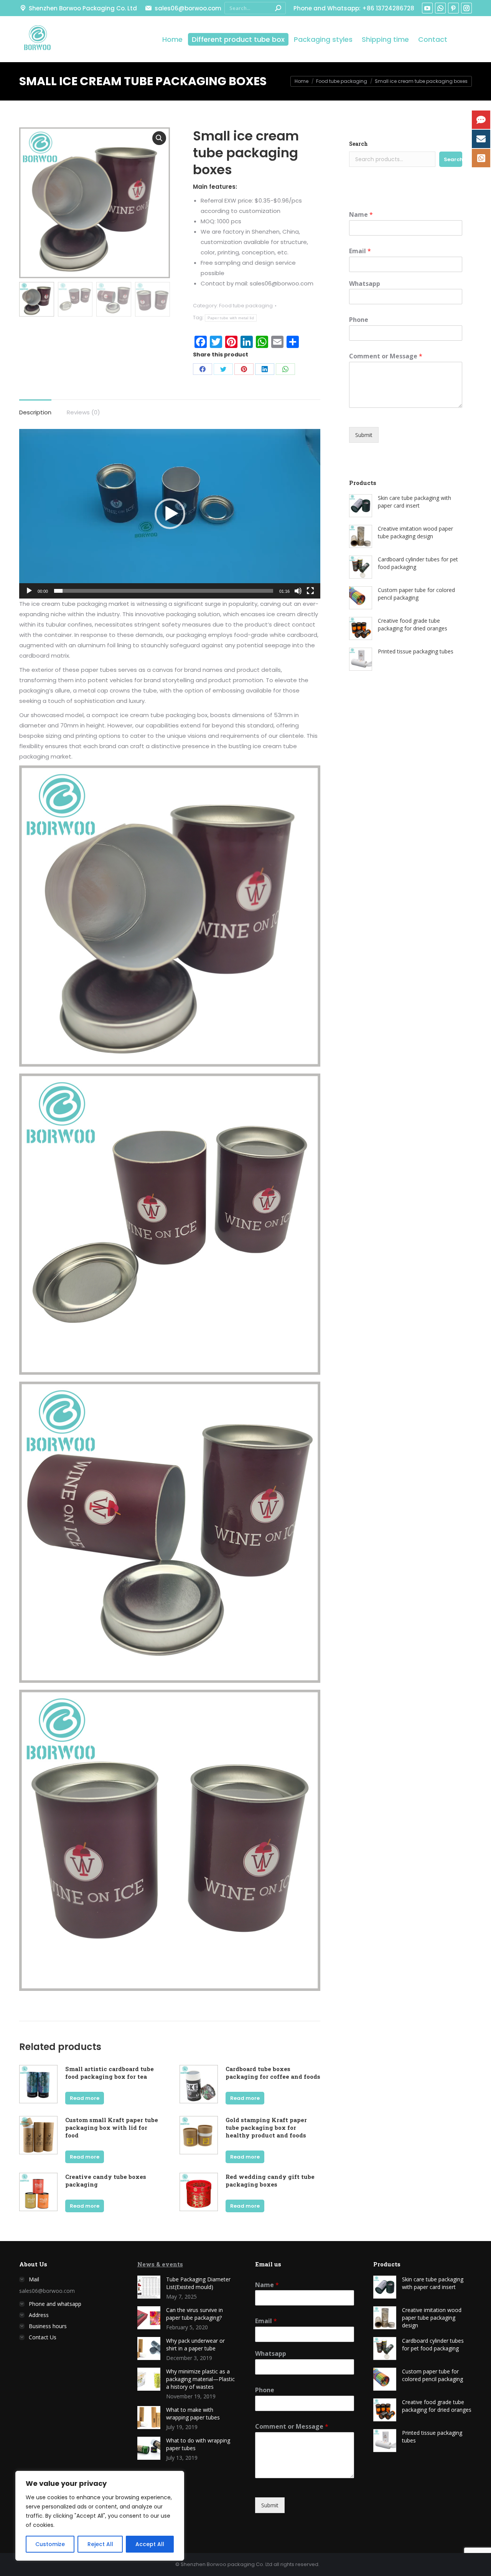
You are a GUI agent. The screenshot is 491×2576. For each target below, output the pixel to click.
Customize (50, 2544)
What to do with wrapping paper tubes (198, 2444)
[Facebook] (203, 369)
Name (361, 215)
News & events (160, 2264)
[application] (170, 514)
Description (35, 412)
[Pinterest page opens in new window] (453, 8)
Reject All (100, 2544)
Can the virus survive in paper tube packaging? (194, 2314)
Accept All (150, 2544)
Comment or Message (386, 356)
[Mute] (298, 591)
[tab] (35, 408)
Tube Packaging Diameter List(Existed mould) (198, 2283)
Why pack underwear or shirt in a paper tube (195, 2344)
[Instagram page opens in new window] (466, 8)
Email (360, 251)
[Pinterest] (244, 369)
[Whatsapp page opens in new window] (440, 8)
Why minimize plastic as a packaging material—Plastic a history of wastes (200, 2379)
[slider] (164, 591)
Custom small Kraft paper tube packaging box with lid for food (112, 2127)
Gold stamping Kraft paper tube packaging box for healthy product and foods (266, 2127)
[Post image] (149, 2287)
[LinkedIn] (265, 369)
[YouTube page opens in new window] (427, 8)
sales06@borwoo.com (188, 8)
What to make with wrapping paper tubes (193, 2414)
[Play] (29, 591)
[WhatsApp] (285, 369)
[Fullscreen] (310, 591)
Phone (359, 320)
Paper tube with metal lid (231, 318)
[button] (170, 514)
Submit (364, 435)
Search (358, 144)
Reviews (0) (83, 412)
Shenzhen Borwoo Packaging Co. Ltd (83, 8)
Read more (85, 2098)
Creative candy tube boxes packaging (106, 2180)
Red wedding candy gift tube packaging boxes (270, 2180)
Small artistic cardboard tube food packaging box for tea (110, 2073)
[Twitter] (223, 369)
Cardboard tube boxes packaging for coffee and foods (273, 2073)
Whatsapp (365, 284)
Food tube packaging (246, 306)
